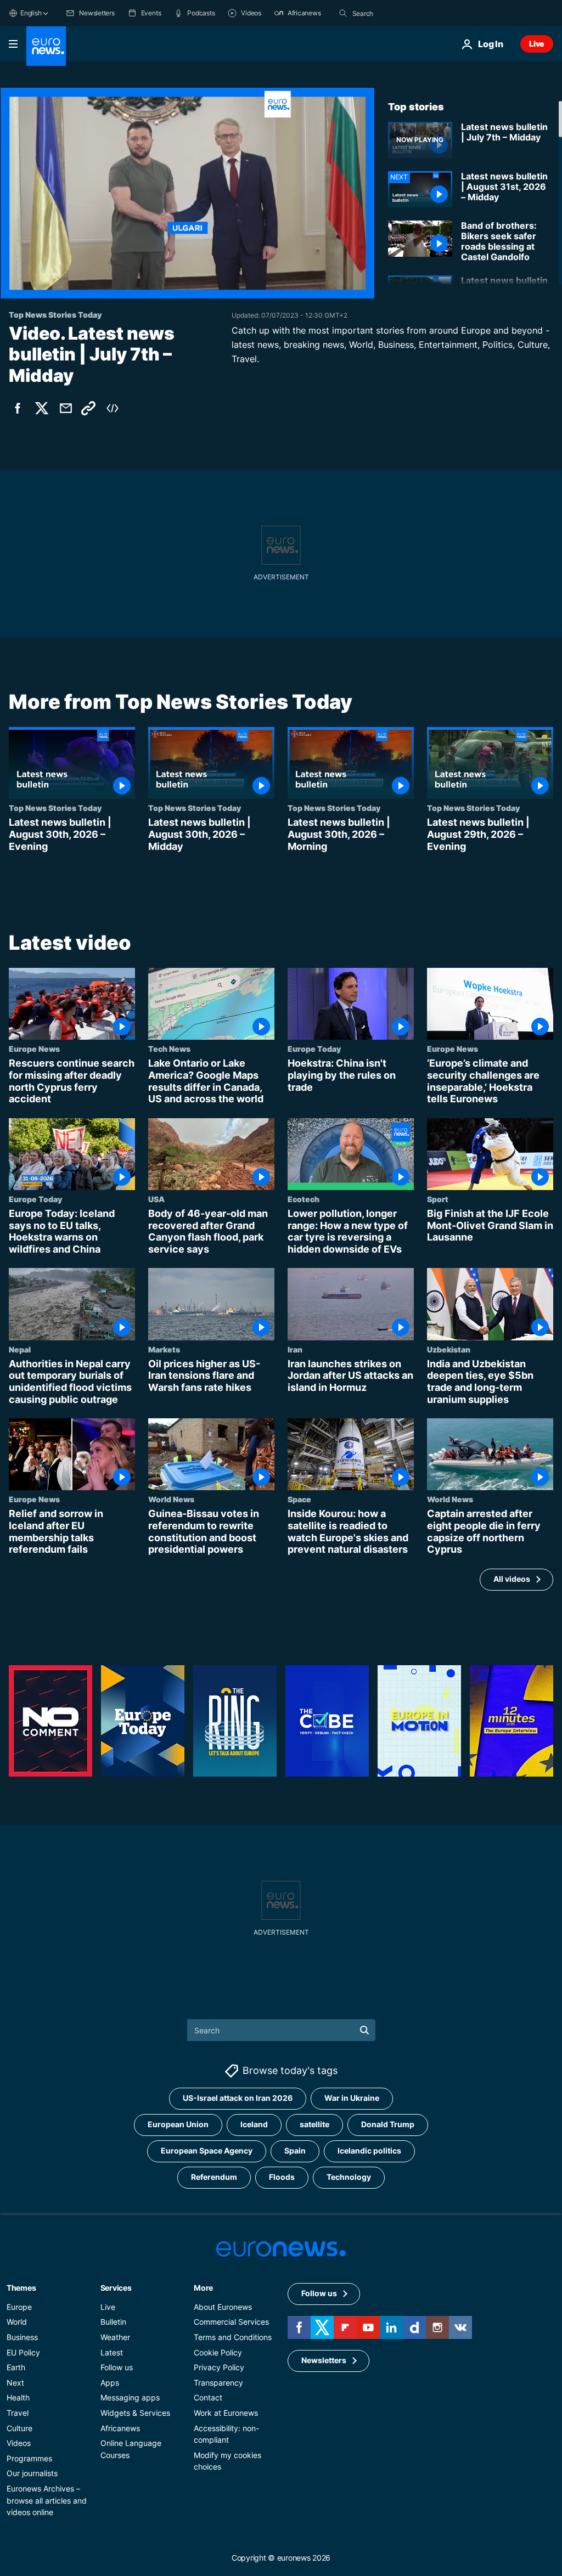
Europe (19, 2307)
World (17, 2322)
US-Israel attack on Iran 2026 (238, 2098)
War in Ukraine (352, 2098)
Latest (112, 2352)
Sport (438, 1199)
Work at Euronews (226, 2413)
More (203, 2288)
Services (116, 2288)
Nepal (20, 1349)
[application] (187, 193)
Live (537, 44)
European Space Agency (207, 2151)
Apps (110, 2383)
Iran (295, 1349)
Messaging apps (130, 2397)
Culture (19, 2428)
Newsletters (324, 2360)
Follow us (117, 2367)
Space (299, 1500)
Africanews (120, 2428)
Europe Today (314, 1049)
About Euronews (223, 2307)
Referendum (214, 2177)
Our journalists (32, 2473)
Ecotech (304, 1199)
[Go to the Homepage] (46, 46)
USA (156, 1199)
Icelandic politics (369, 2151)
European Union (178, 2124)
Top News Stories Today (55, 808)
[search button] (343, 13)
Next (15, 2383)
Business (22, 2337)
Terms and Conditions (233, 2337)
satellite (314, 2124)
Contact (208, 2397)
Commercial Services (231, 2322)
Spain (295, 2151)
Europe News (34, 1049)
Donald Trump (388, 2124)
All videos (512, 1579)
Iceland (254, 2124)
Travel (18, 2413)
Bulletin (113, 2322)
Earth (16, 2367)
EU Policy (23, 2352)
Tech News (169, 1049)
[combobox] (398, 13)
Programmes (29, 2458)
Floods (282, 2177)
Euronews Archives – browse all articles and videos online (47, 2500)
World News (171, 1500)
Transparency (218, 2383)
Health (18, 2397)
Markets (164, 1349)
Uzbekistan (449, 1349)
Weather (115, 2337)
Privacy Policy (219, 2367)
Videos (19, 2443)
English (31, 13)
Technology (349, 2177)
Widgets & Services (135, 2413)
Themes (21, 2288)
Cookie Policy (218, 2352)
